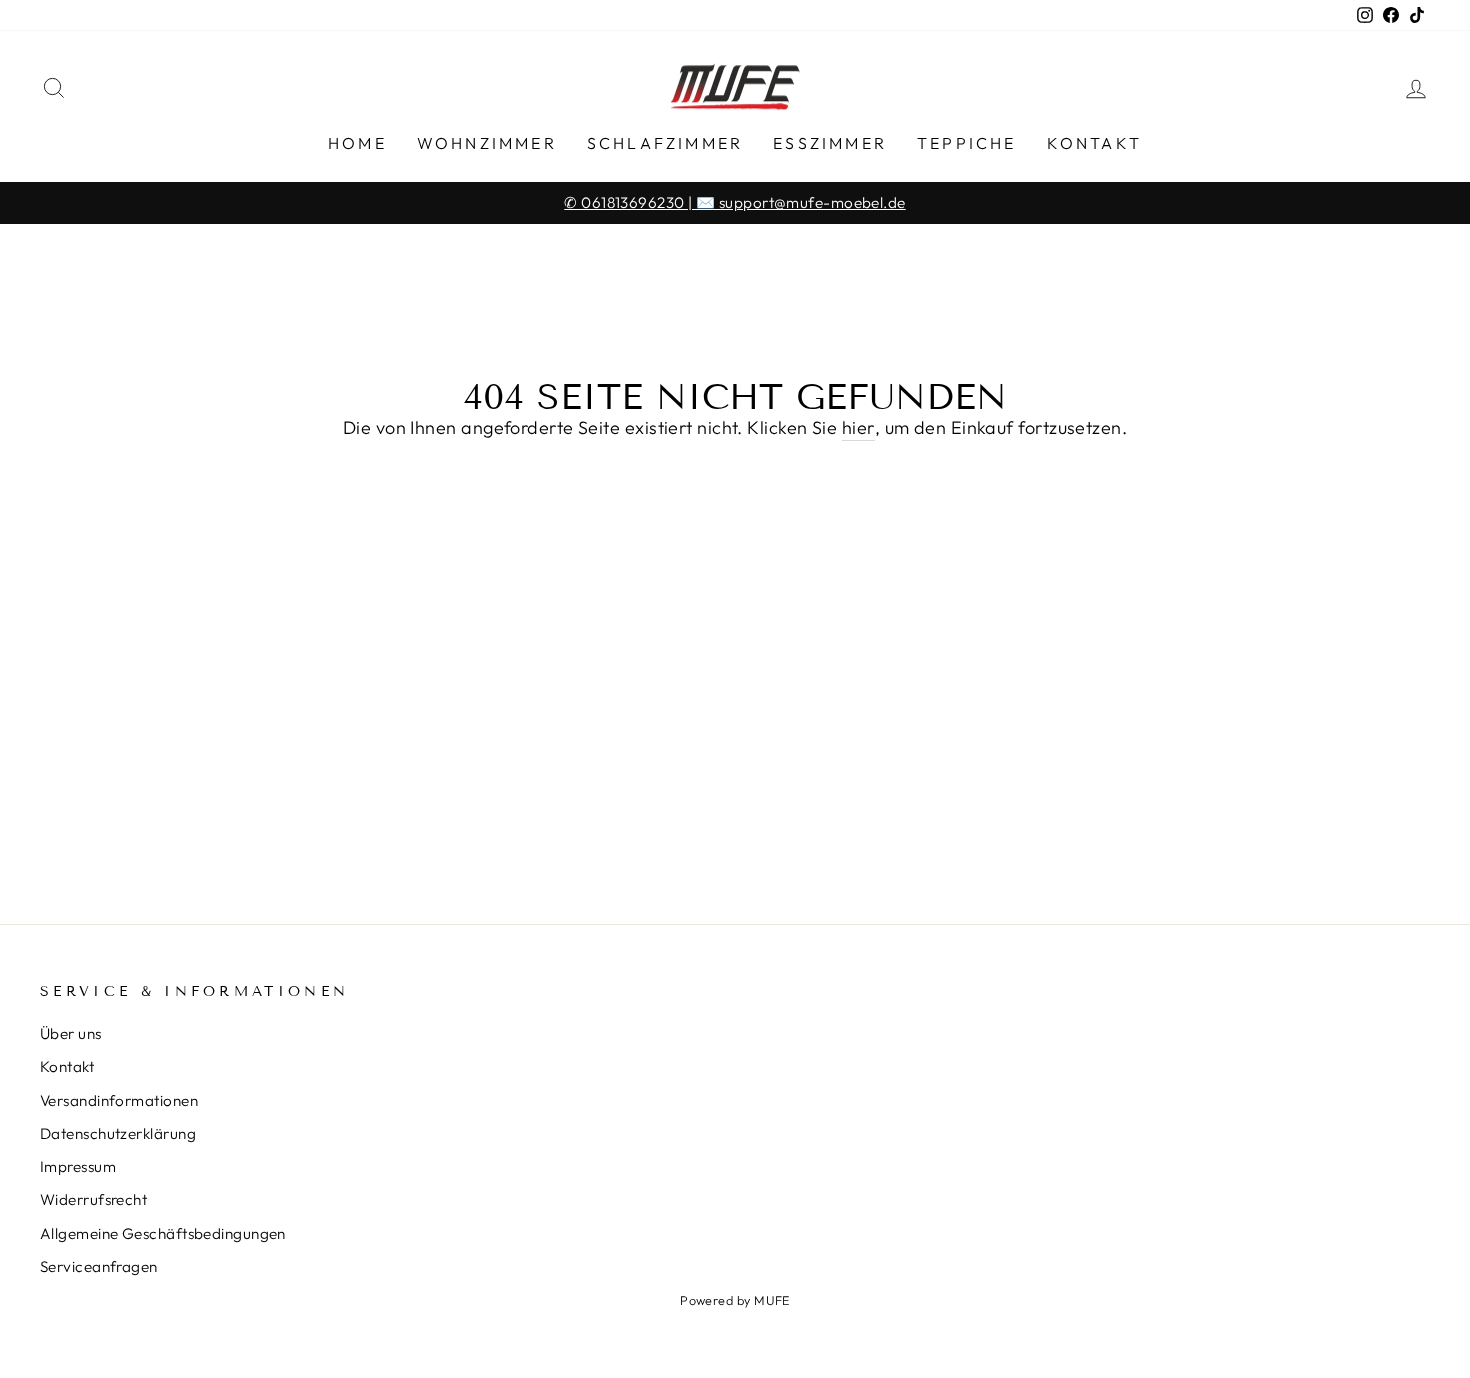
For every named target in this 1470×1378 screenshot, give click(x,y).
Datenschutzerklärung (118, 1133)
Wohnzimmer (487, 143)
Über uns (71, 1033)
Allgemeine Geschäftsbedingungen (163, 1233)
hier (858, 427)
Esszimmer (830, 143)
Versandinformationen (119, 1100)
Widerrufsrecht (93, 1199)
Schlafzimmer (665, 143)
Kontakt (1094, 143)
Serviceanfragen (99, 1266)
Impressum (78, 1166)
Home (357, 143)
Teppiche (967, 143)
